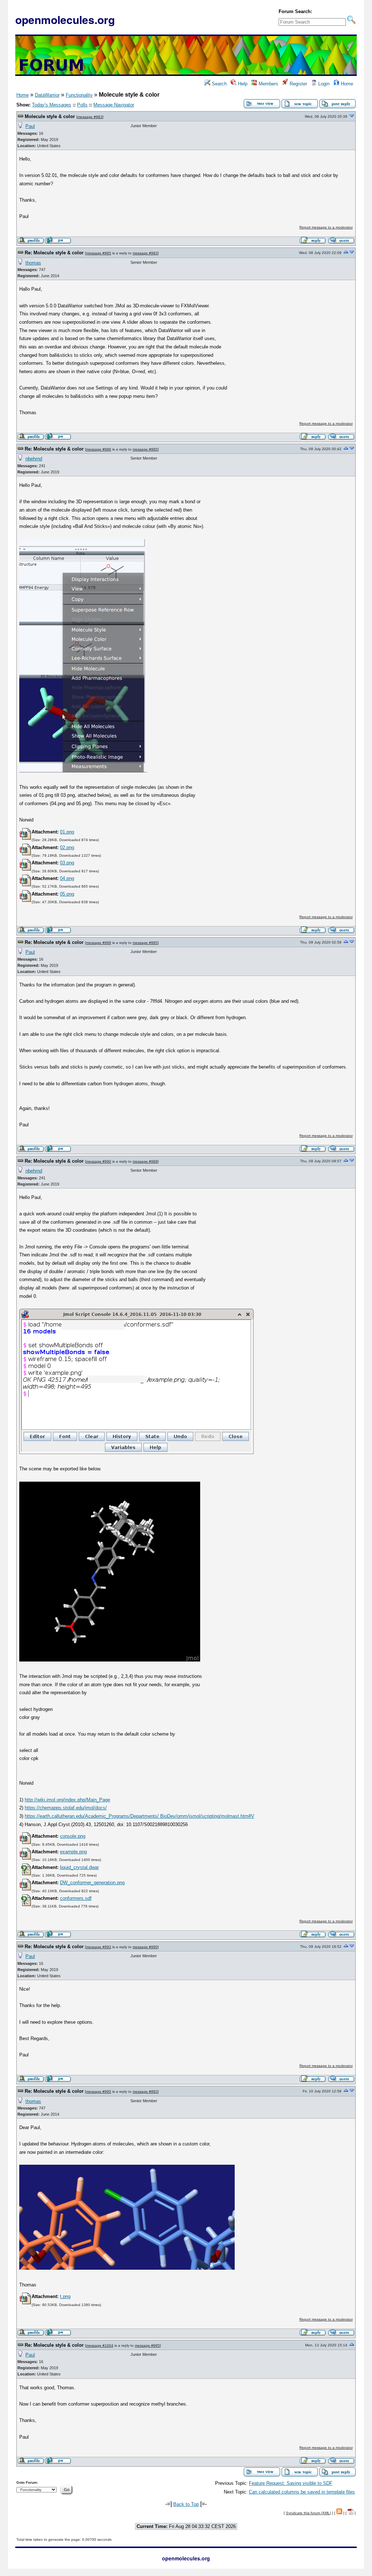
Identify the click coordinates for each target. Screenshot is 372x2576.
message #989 (99, 943)
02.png (67, 847)
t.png (65, 2296)
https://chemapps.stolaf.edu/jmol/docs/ (66, 1808)
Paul (30, 126)
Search (219, 84)
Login (323, 84)
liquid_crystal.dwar (79, 1867)
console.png (73, 1836)
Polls (82, 105)
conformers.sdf (76, 1898)
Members (268, 84)
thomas (33, 263)
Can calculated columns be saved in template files (302, 2492)
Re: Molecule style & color (54, 253)
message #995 (99, 2092)
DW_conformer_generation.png (92, 1883)
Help (242, 84)
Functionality (79, 95)
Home (346, 84)
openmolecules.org (65, 19)
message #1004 (100, 2345)
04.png (67, 878)
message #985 (99, 253)
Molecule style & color (50, 116)
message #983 (90, 117)
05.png (67, 894)
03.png (67, 863)
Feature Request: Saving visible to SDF (291, 2483)
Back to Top (186, 2504)
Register (298, 84)
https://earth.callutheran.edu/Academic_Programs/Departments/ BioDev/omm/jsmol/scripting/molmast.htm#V (139, 1816)
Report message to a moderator (326, 227)
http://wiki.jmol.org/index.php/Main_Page (67, 1800)
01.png (67, 832)
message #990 (99, 1161)
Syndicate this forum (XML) (308, 2513)
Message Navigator (114, 105)
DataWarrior (47, 95)
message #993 (99, 1947)
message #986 (99, 449)
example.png (73, 1852)
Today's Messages (52, 105)
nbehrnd (34, 459)
